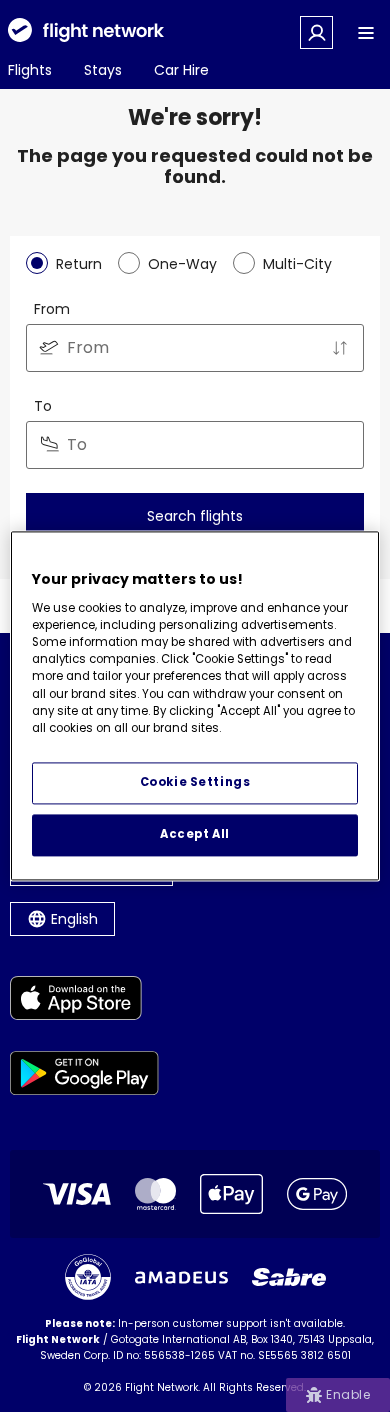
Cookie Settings (195, 783)
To (43, 406)
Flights (30, 70)
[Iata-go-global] (88, 1277)
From (52, 309)
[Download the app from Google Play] (84, 1076)
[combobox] (195, 348)
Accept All (195, 835)
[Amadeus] (181, 1277)
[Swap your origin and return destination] (340, 348)
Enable (348, 1394)
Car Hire (181, 70)
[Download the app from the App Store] (84, 1001)
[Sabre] (289, 1277)
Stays (103, 70)
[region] (195, 705)
